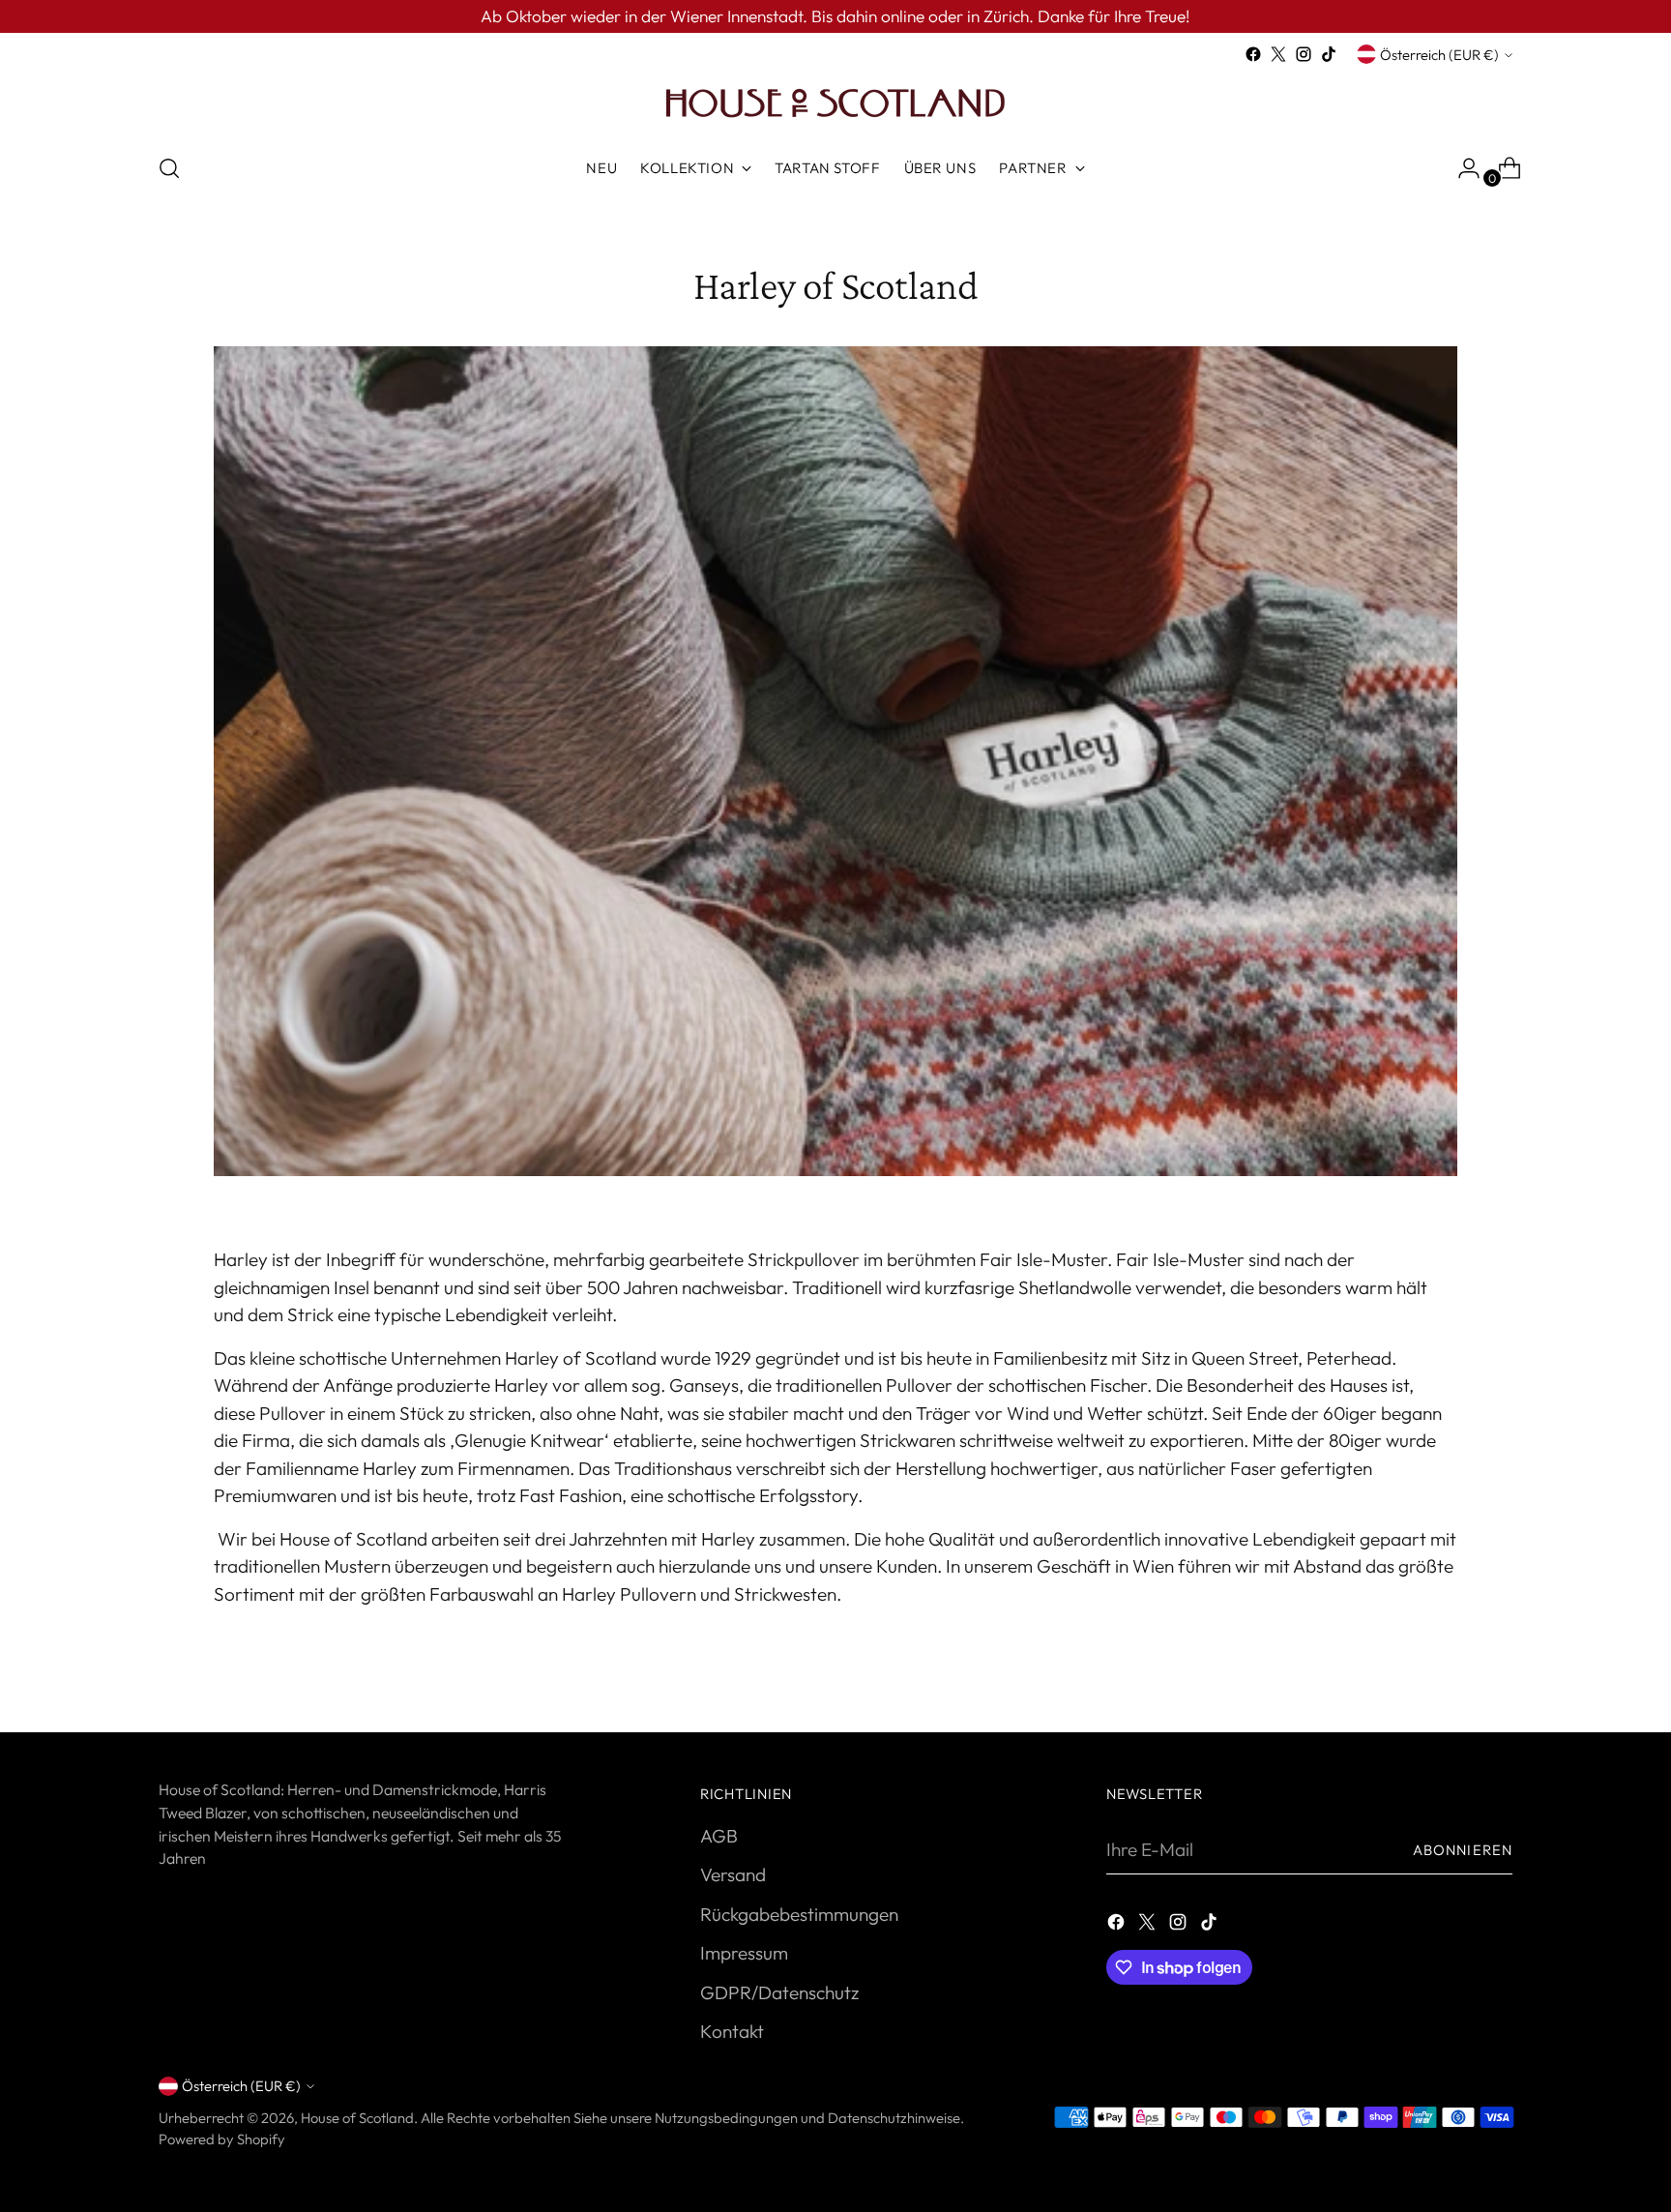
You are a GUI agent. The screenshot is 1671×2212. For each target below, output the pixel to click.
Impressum (744, 1953)
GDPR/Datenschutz (779, 1992)
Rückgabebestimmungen (799, 1914)
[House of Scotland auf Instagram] (1304, 54)
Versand (733, 1874)
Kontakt (732, 2031)
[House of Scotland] (835, 102)
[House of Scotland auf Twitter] (1278, 54)
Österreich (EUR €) (1439, 55)
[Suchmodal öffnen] (169, 168)
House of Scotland (357, 2118)
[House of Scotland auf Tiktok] (1329, 54)
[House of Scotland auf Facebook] (1253, 54)
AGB (719, 1836)
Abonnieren (1463, 1850)
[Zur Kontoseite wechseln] (1461, 168)
